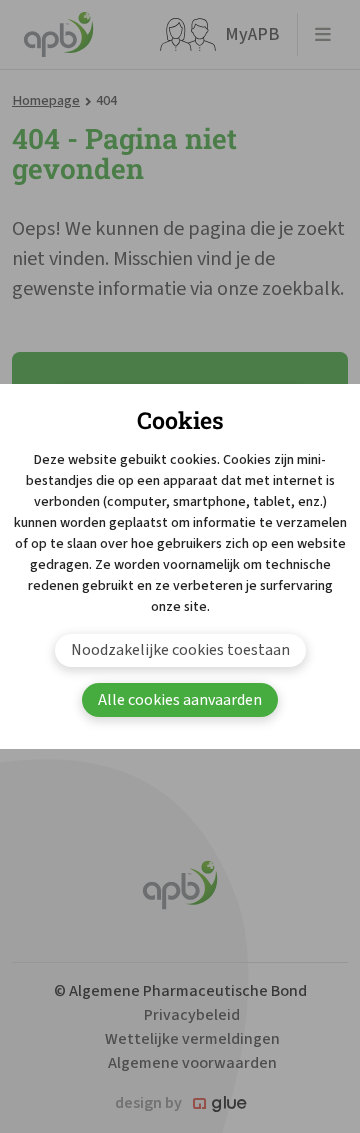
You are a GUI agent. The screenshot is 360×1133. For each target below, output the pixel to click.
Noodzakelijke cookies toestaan (180, 650)
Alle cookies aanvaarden (180, 700)
